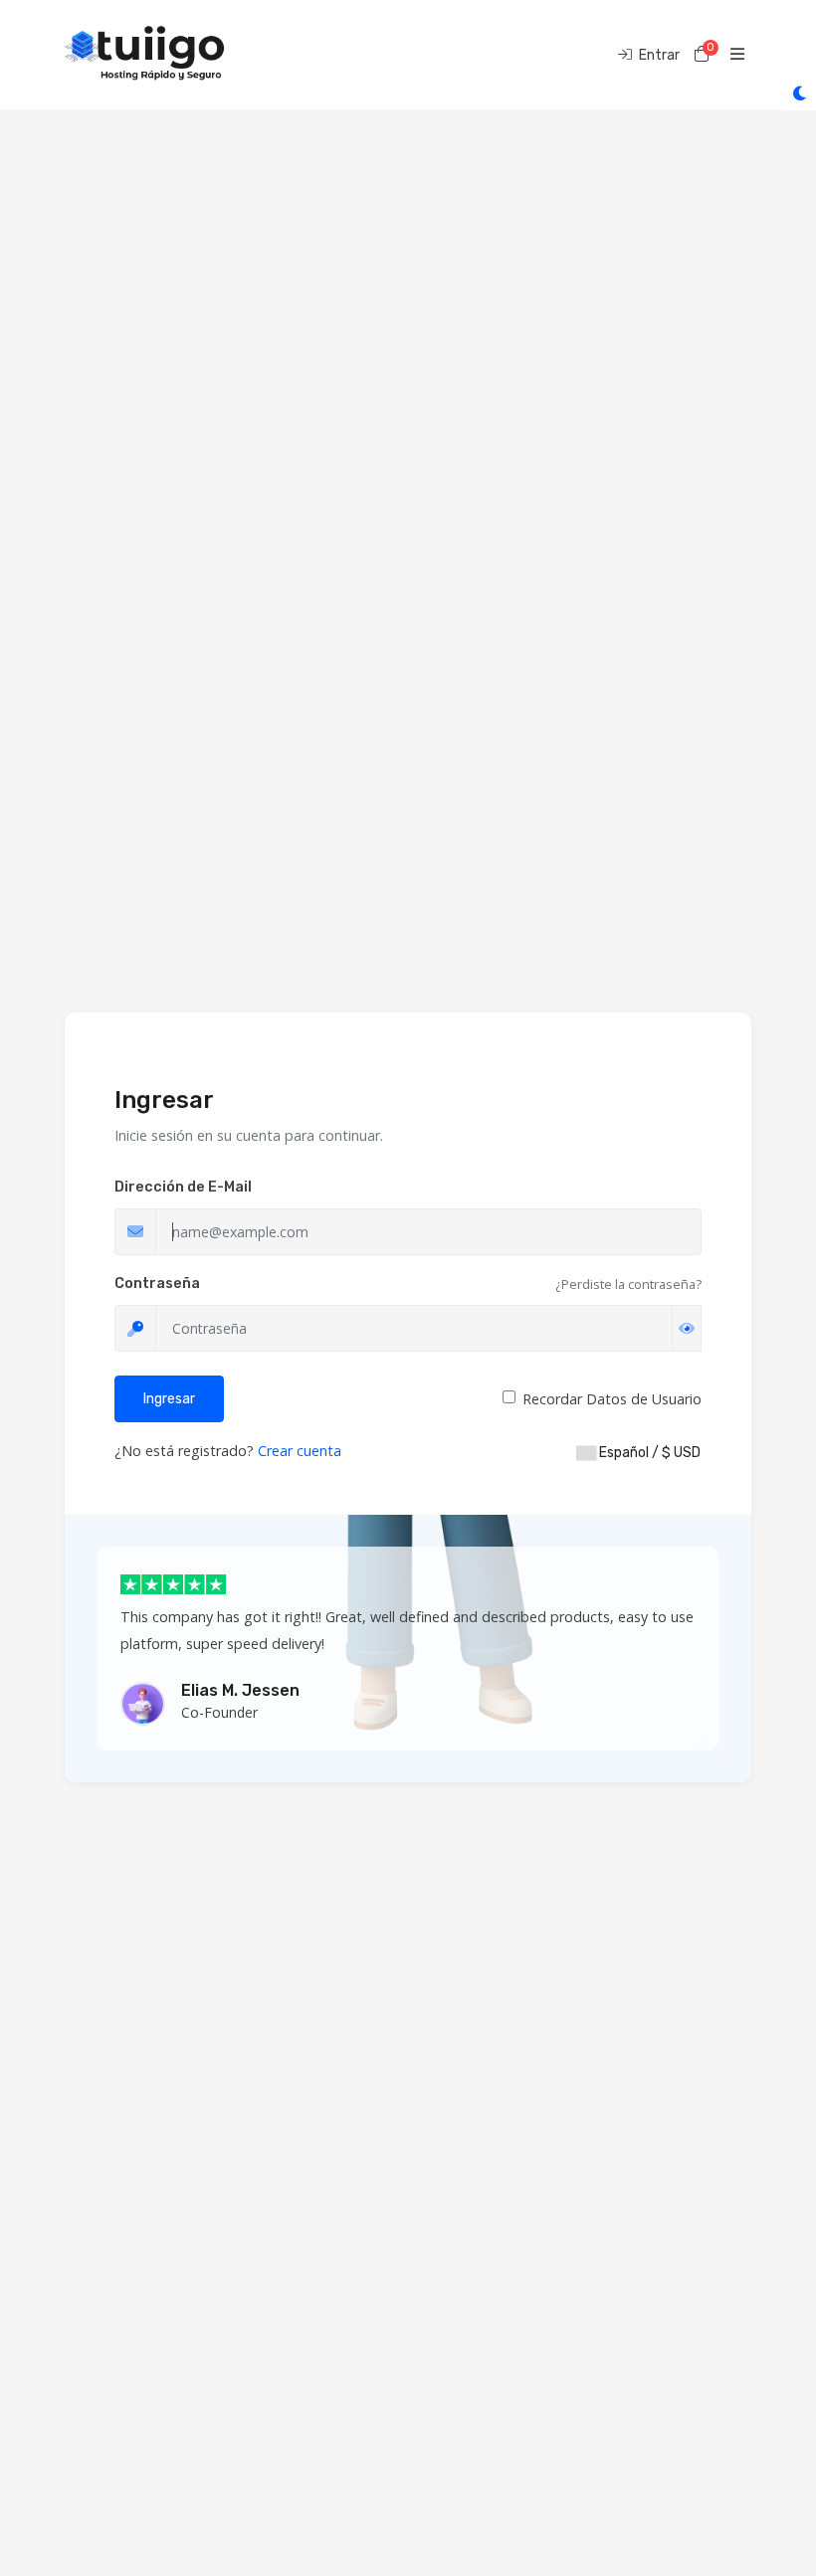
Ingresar (169, 1399)
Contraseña (157, 1284)
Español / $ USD (648, 1453)
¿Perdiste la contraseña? (628, 1284)
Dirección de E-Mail (183, 1187)
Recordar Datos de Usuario (612, 1399)
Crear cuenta (300, 1451)
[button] (728, 1746)
